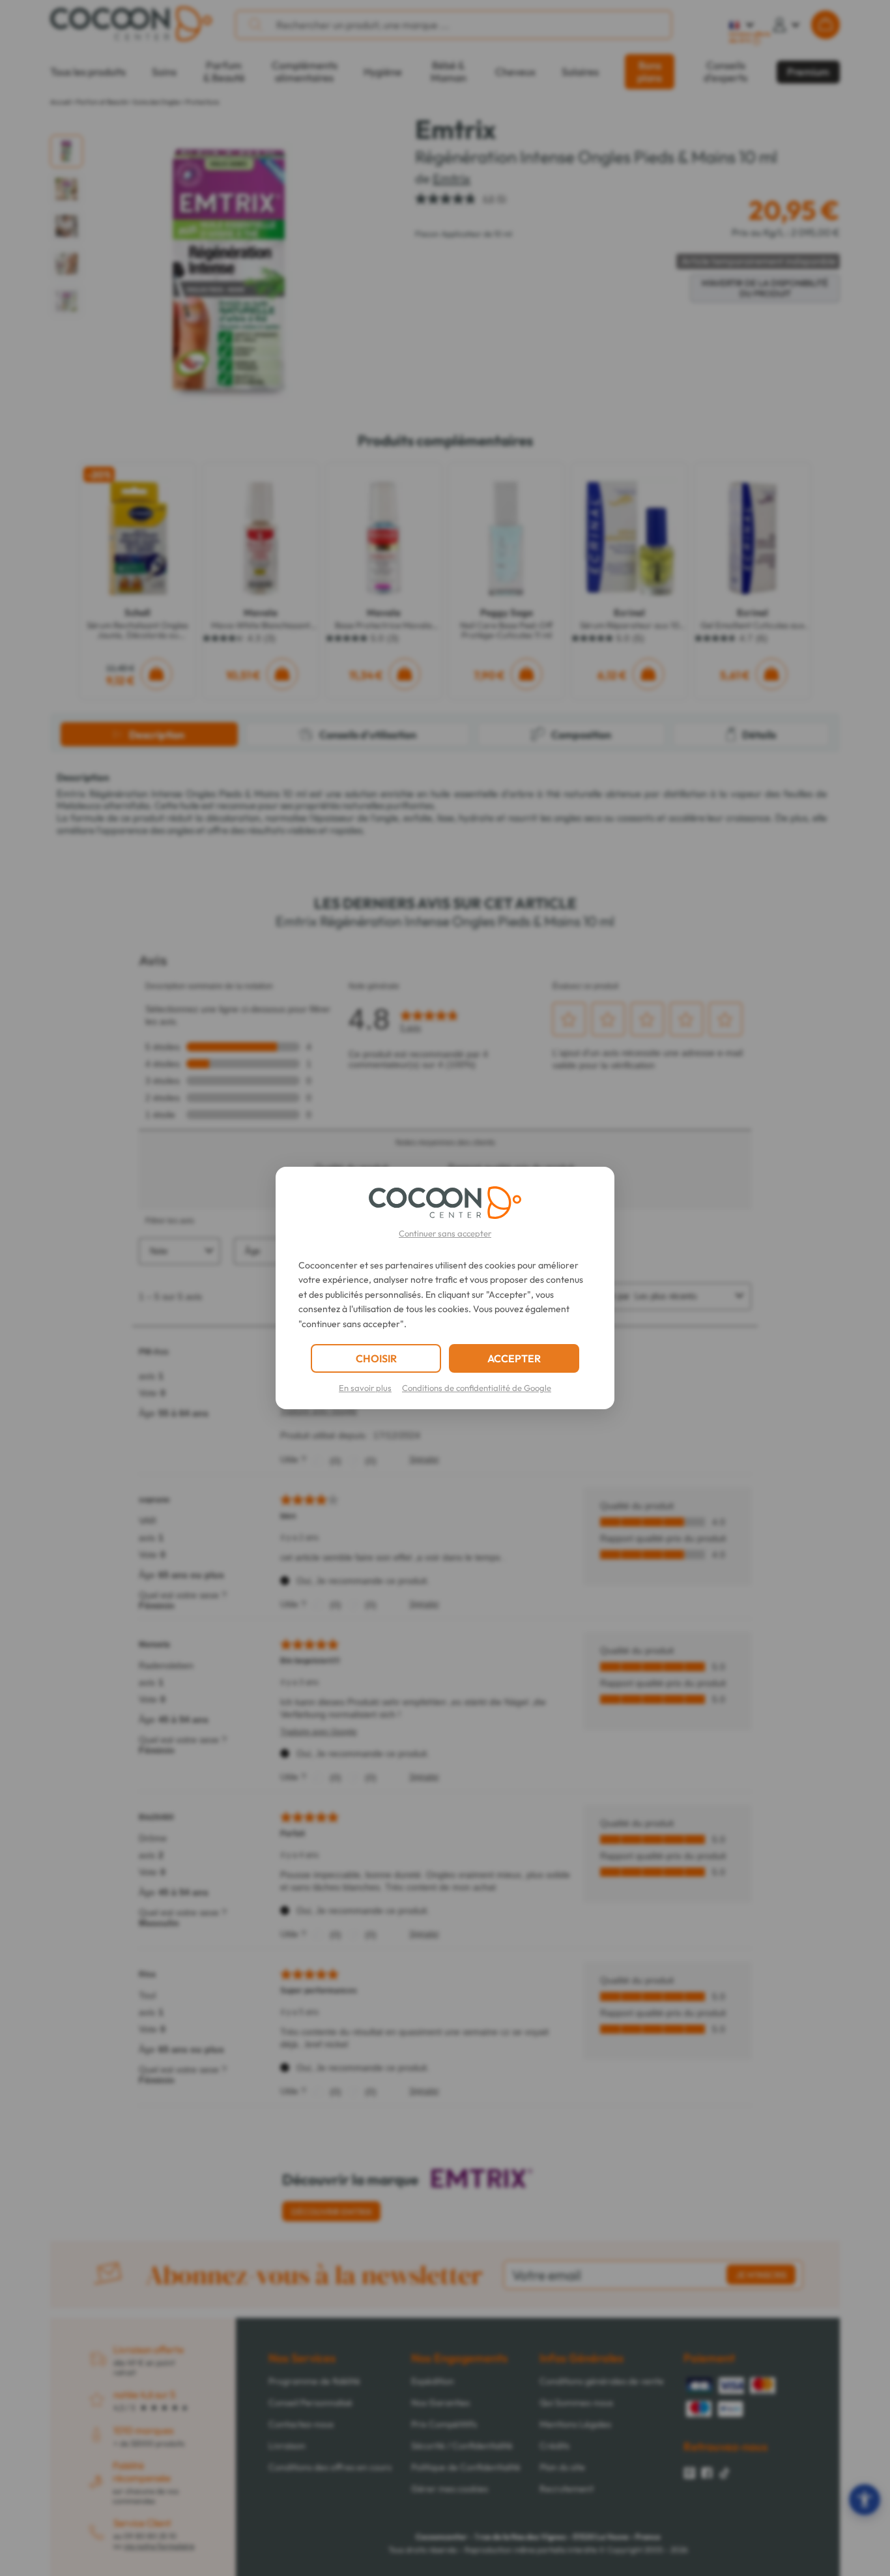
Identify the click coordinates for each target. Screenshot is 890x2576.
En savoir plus (365, 1388)
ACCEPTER (514, 1358)
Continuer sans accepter (445, 1233)
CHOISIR (376, 1358)
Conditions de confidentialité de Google (477, 1388)
